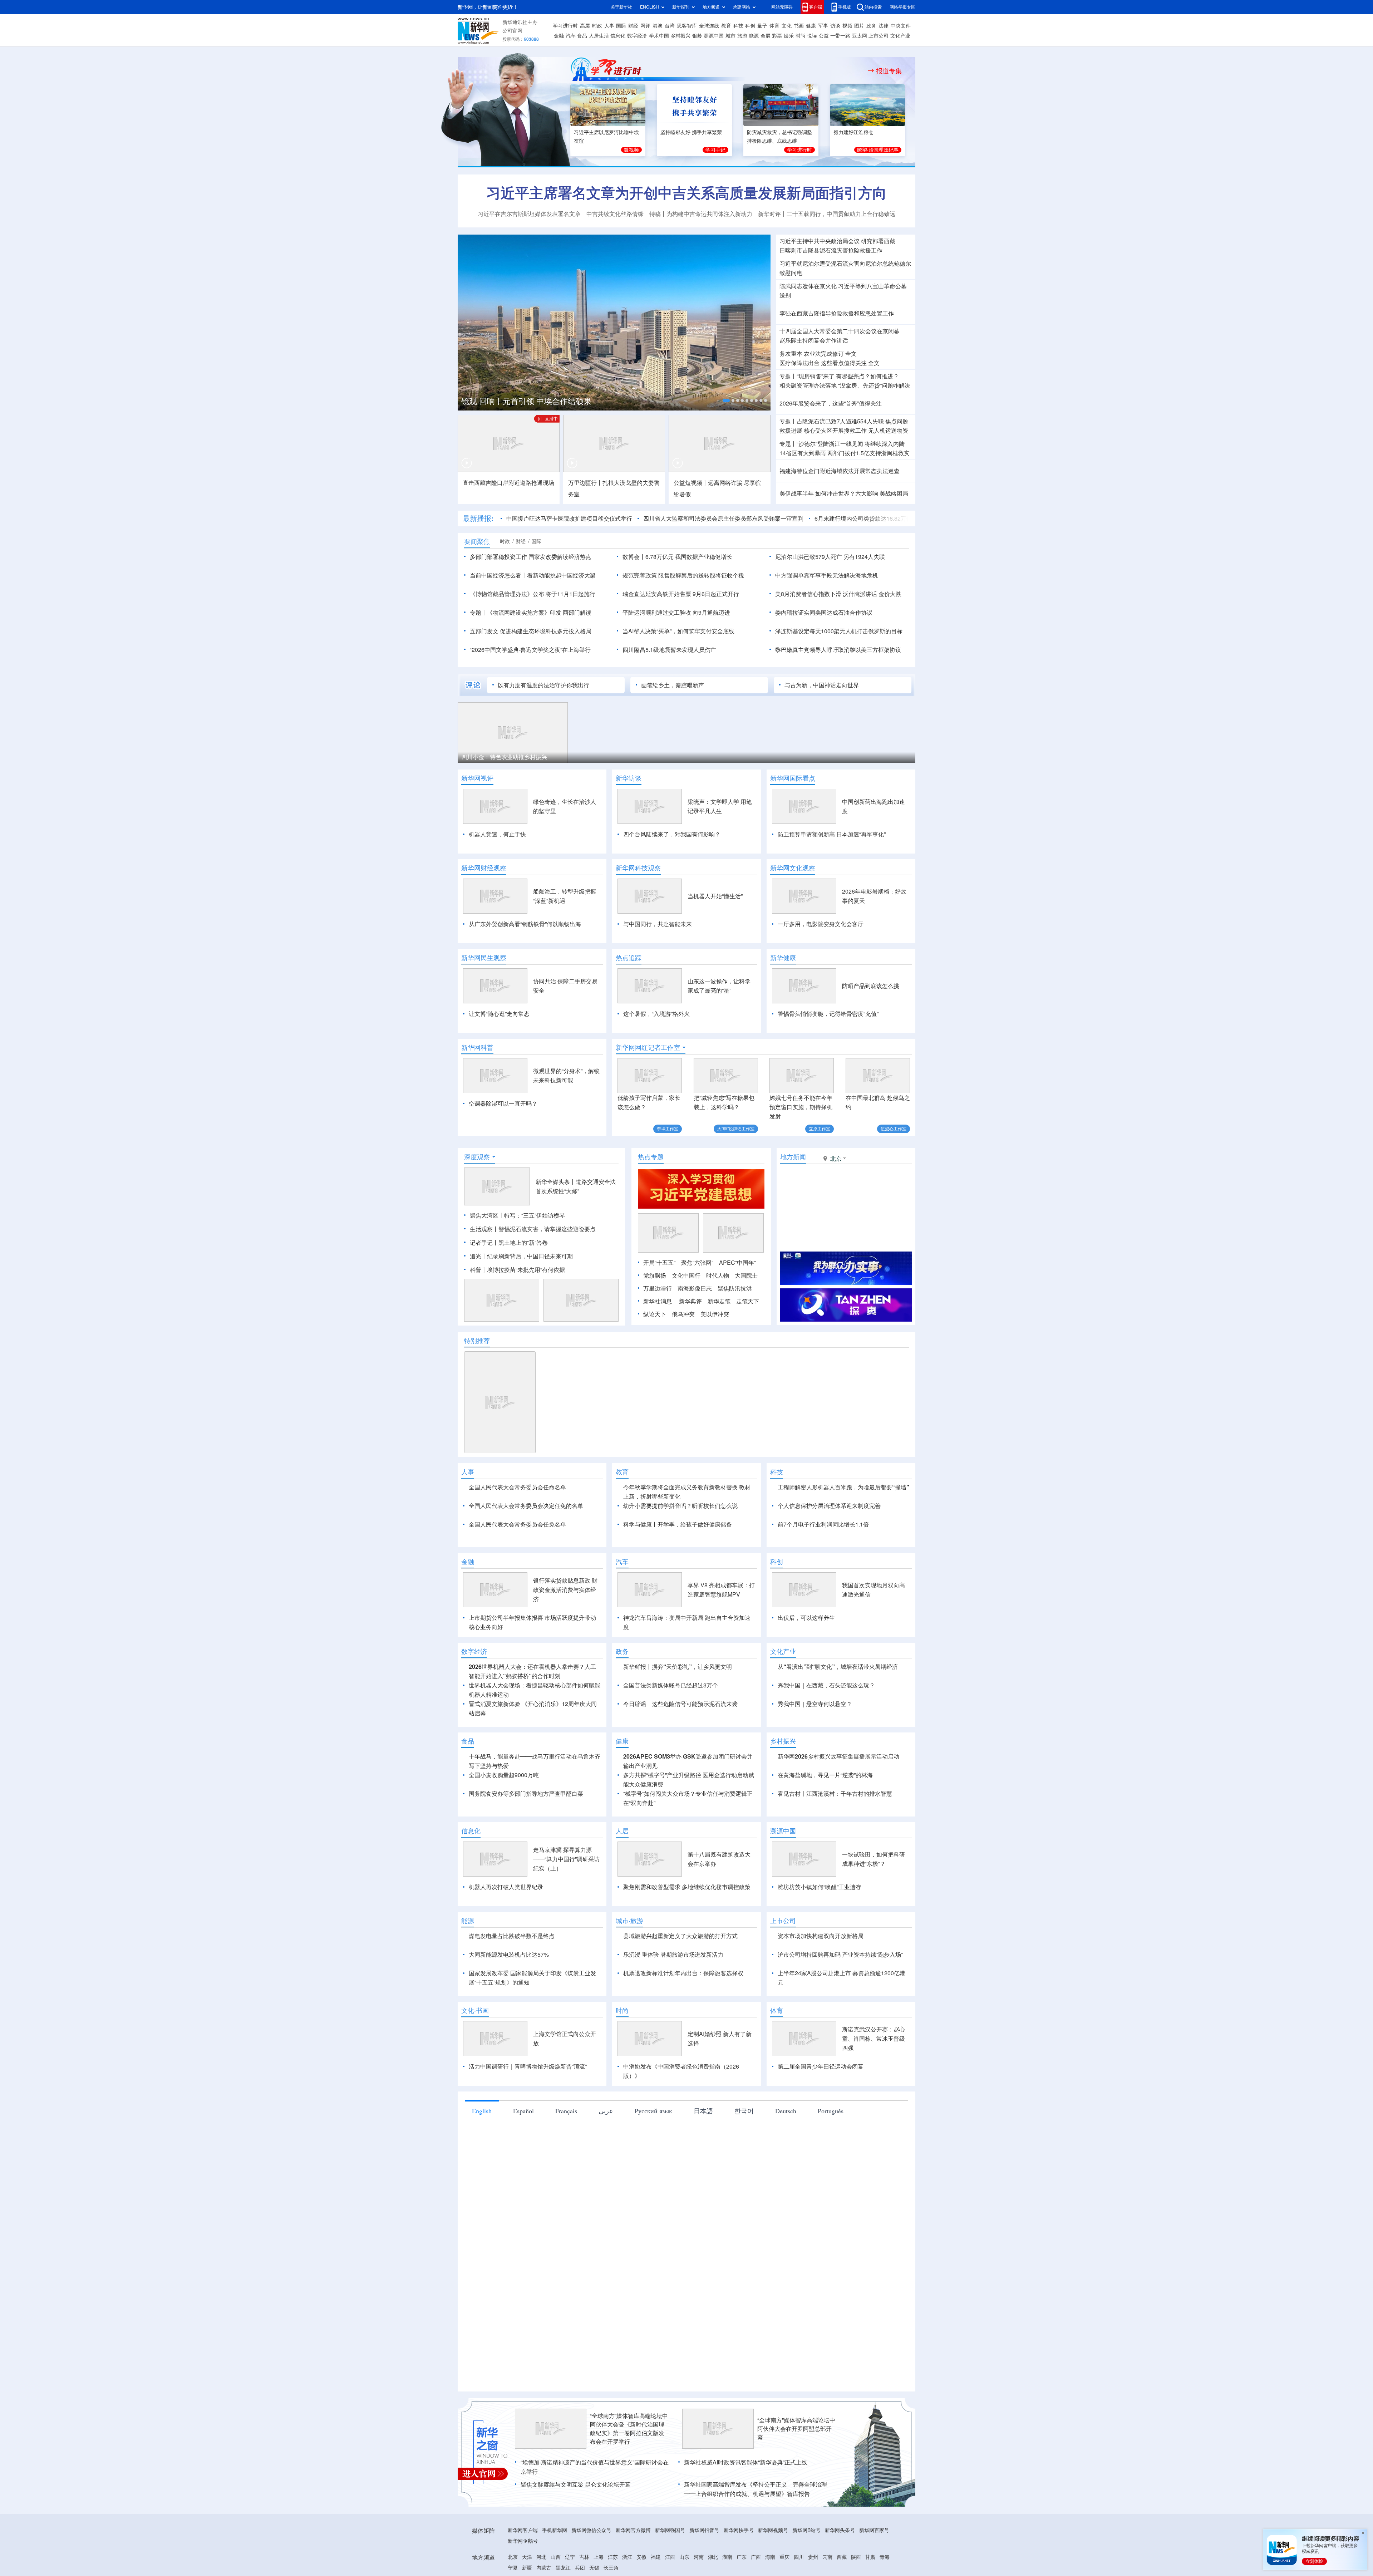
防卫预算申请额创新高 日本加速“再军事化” (832, 834)
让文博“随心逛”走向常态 (499, 1014)
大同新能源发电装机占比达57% (509, 1955)
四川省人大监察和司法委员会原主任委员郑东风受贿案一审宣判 (723, 518)
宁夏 (513, 2568)
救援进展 (791, 431)
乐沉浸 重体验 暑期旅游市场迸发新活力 (673, 1955)
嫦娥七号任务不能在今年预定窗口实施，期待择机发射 (801, 1107)
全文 (851, 354)
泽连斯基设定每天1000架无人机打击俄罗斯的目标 (839, 631)
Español (523, 2111)
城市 (730, 36)
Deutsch (786, 2111)
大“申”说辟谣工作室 (736, 1129)
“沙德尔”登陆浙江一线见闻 (830, 444)
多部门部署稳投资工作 (498, 557)
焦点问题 (897, 421)
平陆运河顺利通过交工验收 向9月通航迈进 (676, 613)
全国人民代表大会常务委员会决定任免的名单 (526, 1506)
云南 (827, 2557)
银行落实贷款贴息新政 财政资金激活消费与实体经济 (565, 1590)
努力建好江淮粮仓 (853, 132)
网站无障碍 (782, 7)
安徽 (641, 2557)
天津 (527, 2557)
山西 (556, 2557)
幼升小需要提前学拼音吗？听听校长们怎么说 (680, 1506)
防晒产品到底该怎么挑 (871, 986)
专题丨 (788, 376)
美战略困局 (894, 493)
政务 (871, 26)
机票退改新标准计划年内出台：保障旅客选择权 (683, 1973)
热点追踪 (629, 958)
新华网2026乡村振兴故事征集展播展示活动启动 (838, 1756)
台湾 (670, 26)
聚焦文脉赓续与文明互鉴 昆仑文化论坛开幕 (576, 2484)
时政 (597, 26)
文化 (787, 26)
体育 (774, 26)
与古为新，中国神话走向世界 (822, 685)
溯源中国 (714, 36)
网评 (645, 26)
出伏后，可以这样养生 (806, 1618)
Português (831, 2111)
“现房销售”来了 (816, 376)
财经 (633, 26)
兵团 (580, 2568)
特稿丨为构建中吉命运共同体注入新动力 (701, 214)
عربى (606, 2111)
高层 (585, 26)
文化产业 (900, 36)
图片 (859, 26)
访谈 (835, 26)
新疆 (527, 2568)
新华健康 (783, 958)
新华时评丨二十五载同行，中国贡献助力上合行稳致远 (827, 214)
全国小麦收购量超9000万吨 (504, 1775)
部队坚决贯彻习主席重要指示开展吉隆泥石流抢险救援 (578, 400)
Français (566, 2111)
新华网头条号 (840, 2530)
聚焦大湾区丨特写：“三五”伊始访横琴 (517, 1215)
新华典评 (690, 1301)
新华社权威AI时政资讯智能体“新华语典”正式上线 (746, 2462)
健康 (811, 26)
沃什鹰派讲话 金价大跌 (872, 594)
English (482, 2111)
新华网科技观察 (638, 868)
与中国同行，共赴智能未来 (658, 924)
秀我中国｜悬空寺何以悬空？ (815, 1704)
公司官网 (512, 31)
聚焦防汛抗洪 (735, 1288)
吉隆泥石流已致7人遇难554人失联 (840, 421)
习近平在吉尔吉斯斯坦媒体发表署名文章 (529, 214)
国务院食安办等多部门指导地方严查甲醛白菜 (526, 1794)
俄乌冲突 (683, 1314)
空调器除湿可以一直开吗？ (503, 1103)
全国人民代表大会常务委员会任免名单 (517, 1524)
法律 (884, 26)
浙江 (627, 2557)
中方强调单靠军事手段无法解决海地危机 (827, 575)
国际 (621, 26)
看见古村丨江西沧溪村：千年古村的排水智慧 (835, 1794)
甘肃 (870, 2557)
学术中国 (659, 36)
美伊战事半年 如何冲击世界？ (817, 493)
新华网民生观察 (484, 958)
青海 (885, 2557)
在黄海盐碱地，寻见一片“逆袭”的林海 (825, 1775)
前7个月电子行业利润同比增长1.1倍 (823, 1524)
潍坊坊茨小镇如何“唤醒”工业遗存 (820, 1887)
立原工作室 (820, 1129)
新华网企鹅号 (523, 2541)
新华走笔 (719, 1301)
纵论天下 (655, 1314)
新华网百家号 (874, 2530)
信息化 (618, 36)
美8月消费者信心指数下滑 (808, 594)
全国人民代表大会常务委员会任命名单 (517, 1487)
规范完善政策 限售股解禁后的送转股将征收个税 (683, 575)
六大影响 (867, 493)
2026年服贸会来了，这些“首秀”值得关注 (831, 403)
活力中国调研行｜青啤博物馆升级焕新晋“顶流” (528, 2066)
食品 (582, 36)
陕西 (856, 2557)
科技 (738, 26)
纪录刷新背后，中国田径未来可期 (530, 1256)
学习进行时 (565, 26)
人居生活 (599, 36)
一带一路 (840, 36)
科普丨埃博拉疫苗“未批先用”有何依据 (517, 1270)
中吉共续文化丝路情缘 (615, 214)
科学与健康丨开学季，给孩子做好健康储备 (678, 1524)
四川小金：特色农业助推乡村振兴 (504, 757)
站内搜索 (873, 7)
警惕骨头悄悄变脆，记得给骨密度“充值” (828, 1014)
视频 (847, 26)
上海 (599, 2557)
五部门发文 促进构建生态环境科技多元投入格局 (531, 631)
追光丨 (478, 1256)
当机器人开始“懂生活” (715, 896)
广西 (756, 2557)
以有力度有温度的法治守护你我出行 (543, 685)
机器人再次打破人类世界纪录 (506, 1887)
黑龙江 (563, 2568)
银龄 (697, 36)
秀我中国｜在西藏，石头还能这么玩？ (826, 1685)
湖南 (727, 2557)
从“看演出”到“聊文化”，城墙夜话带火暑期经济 (838, 1667)
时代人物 (718, 1275)
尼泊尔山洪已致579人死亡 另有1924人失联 (830, 557)
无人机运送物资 (888, 431)
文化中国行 (686, 1275)
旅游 (742, 36)
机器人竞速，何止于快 (497, 834)
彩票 (777, 36)
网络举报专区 (902, 7)
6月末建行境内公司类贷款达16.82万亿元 (866, 518)
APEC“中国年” (737, 1263)
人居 (622, 1831)
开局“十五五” (659, 1263)
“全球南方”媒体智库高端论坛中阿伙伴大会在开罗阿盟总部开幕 (796, 2429)
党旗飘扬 (655, 1275)
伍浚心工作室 (894, 1129)
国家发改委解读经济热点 (560, 557)
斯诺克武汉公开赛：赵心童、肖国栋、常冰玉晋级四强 (873, 2039)
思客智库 (687, 26)
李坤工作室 (668, 1129)
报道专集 (889, 71)
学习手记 (715, 150)
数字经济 (637, 36)
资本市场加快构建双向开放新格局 (821, 1936)
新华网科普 (477, 1047)
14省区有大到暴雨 (803, 453)
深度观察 (477, 1157)
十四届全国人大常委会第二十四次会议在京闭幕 (840, 331)
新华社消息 (658, 1301)
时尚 (801, 36)
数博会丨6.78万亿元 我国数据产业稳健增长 (677, 557)
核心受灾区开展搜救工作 (835, 431)
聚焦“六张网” (697, 1263)
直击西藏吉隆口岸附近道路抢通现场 (508, 483)
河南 (699, 2557)
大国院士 (746, 1275)
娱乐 (789, 36)
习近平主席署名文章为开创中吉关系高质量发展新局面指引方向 (686, 193)
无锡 (594, 2568)
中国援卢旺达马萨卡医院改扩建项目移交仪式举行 (569, 518)
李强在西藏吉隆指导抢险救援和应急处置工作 (837, 313)
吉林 (584, 2557)
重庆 (784, 2557)
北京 (513, 2557)
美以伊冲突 (715, 1314)
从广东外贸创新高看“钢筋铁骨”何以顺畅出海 (525, 924)
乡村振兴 (680, 36)
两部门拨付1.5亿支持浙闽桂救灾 (868, 453)
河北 (541, 2557)
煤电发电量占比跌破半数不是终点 (512, 1936)
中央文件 (901, 26)
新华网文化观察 (793, 868)
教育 (726, 26)
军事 (823, 26)
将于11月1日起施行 (570, 594)
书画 (799, 26)
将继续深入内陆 (885, 444)
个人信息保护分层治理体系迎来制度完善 (829, 1506)
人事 (609, 26)
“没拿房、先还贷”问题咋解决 (874, 385)
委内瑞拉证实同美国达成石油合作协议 (824, 613)
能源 (754, 36)
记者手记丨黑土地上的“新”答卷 (509, 1243)
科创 (750, 26)
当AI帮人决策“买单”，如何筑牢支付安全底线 (678, 631)
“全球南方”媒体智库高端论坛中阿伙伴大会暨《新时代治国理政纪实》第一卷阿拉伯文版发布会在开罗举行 (629, 2429)
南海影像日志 (695, 1288)
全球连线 (709, 26)
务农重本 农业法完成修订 (812, 354)
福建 (656, 2557)
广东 (742, 2557)
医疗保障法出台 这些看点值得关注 (823, 363)
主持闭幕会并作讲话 (814, 340)
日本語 (703, 2111)
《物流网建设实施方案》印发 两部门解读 (539, 613)
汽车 (571, 36)
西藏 (842, 2557)
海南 (770, 2557)
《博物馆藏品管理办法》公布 (507, 594)
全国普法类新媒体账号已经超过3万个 (671, 1685)
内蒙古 (544, 2568)
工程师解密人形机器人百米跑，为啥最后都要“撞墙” (843, 1487)
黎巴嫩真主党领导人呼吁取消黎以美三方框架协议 (838, 650)
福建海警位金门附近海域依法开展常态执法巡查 (840, 471)
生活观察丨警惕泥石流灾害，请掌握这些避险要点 (533, 1229)
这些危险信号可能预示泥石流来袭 (695, 1704)
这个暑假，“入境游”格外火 (656, 1014)
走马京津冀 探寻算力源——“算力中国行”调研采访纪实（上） (566, 1859)
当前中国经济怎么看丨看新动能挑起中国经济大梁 (533, 575)
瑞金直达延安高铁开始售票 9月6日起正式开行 (681, 594)
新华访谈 (629, 778)
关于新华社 (621, 7)
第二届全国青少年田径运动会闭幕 (821, 2066)
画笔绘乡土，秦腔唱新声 (673, 685)
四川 (799, 2557)
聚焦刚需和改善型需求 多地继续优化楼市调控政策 (687, 1887)
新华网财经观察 (484, 868)
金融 (559, 36)
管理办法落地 (808, 385)
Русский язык (653, 2111)
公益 (824, 36)
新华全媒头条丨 (556, 1182)
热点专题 (651, 1157)
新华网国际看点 (793, 778)
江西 (670, 2557)
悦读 (812, 36)
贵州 (813, 2557)
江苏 (613, 2557)
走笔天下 (748, 1301)
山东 (684, 2557)
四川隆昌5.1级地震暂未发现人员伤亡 (669, 650)
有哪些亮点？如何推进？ (867, 376)
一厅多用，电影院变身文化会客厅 (821, 924)
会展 (766, 36)
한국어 (744, 2111)
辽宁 (570, 2557)
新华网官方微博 (633, 2530)
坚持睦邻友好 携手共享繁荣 (691, 132)
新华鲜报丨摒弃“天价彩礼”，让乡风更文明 (678, 1667)
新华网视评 (477, 778)
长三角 (611, 2568)
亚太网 (860, 36)
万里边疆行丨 (585, 483)
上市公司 (879, 36)
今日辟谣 (635, 1704)
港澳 (658, 26)
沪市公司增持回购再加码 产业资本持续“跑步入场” (840, 1955)
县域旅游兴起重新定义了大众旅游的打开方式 (680, 1936)
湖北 (713, 2557)
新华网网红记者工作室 (648, 1047)
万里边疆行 (658, 1288)
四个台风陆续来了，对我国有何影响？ (672, 834)
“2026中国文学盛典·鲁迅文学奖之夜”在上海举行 (530, 650)
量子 (762, 26)
